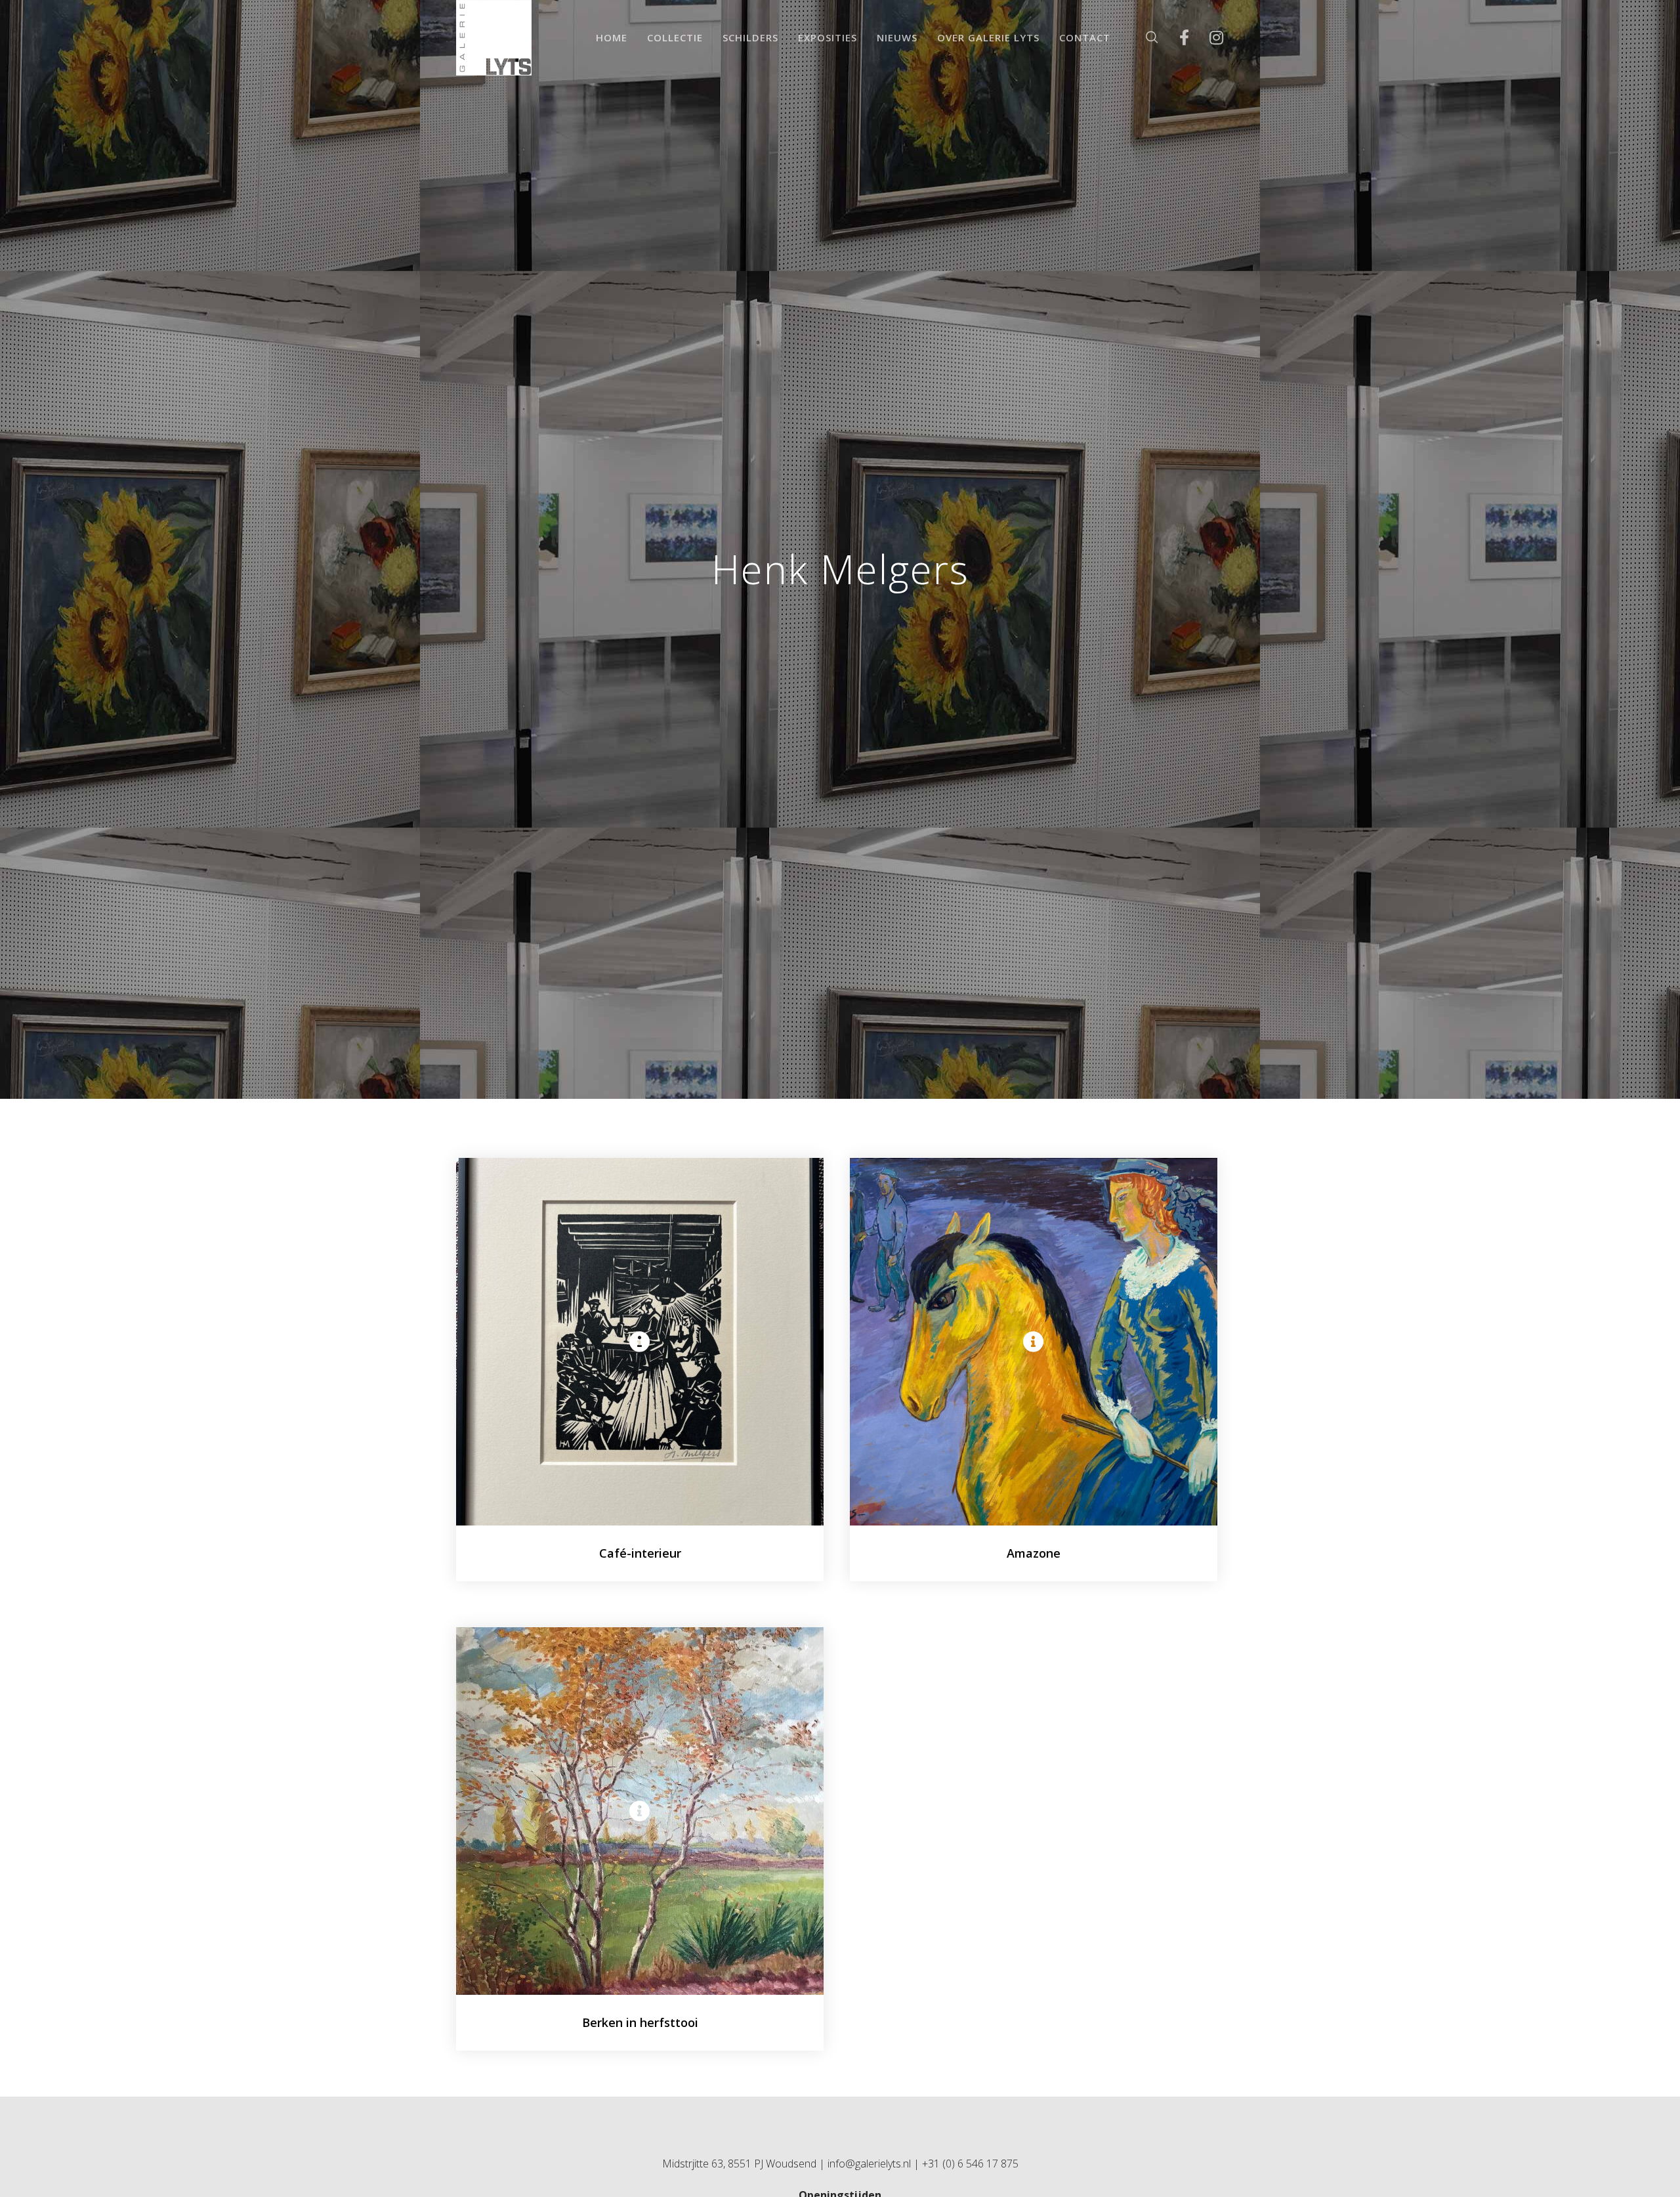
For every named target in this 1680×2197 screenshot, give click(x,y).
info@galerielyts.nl (869, 2164)
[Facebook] (1176, 38)
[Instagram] (1208, 38)
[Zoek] (1144, 38)
